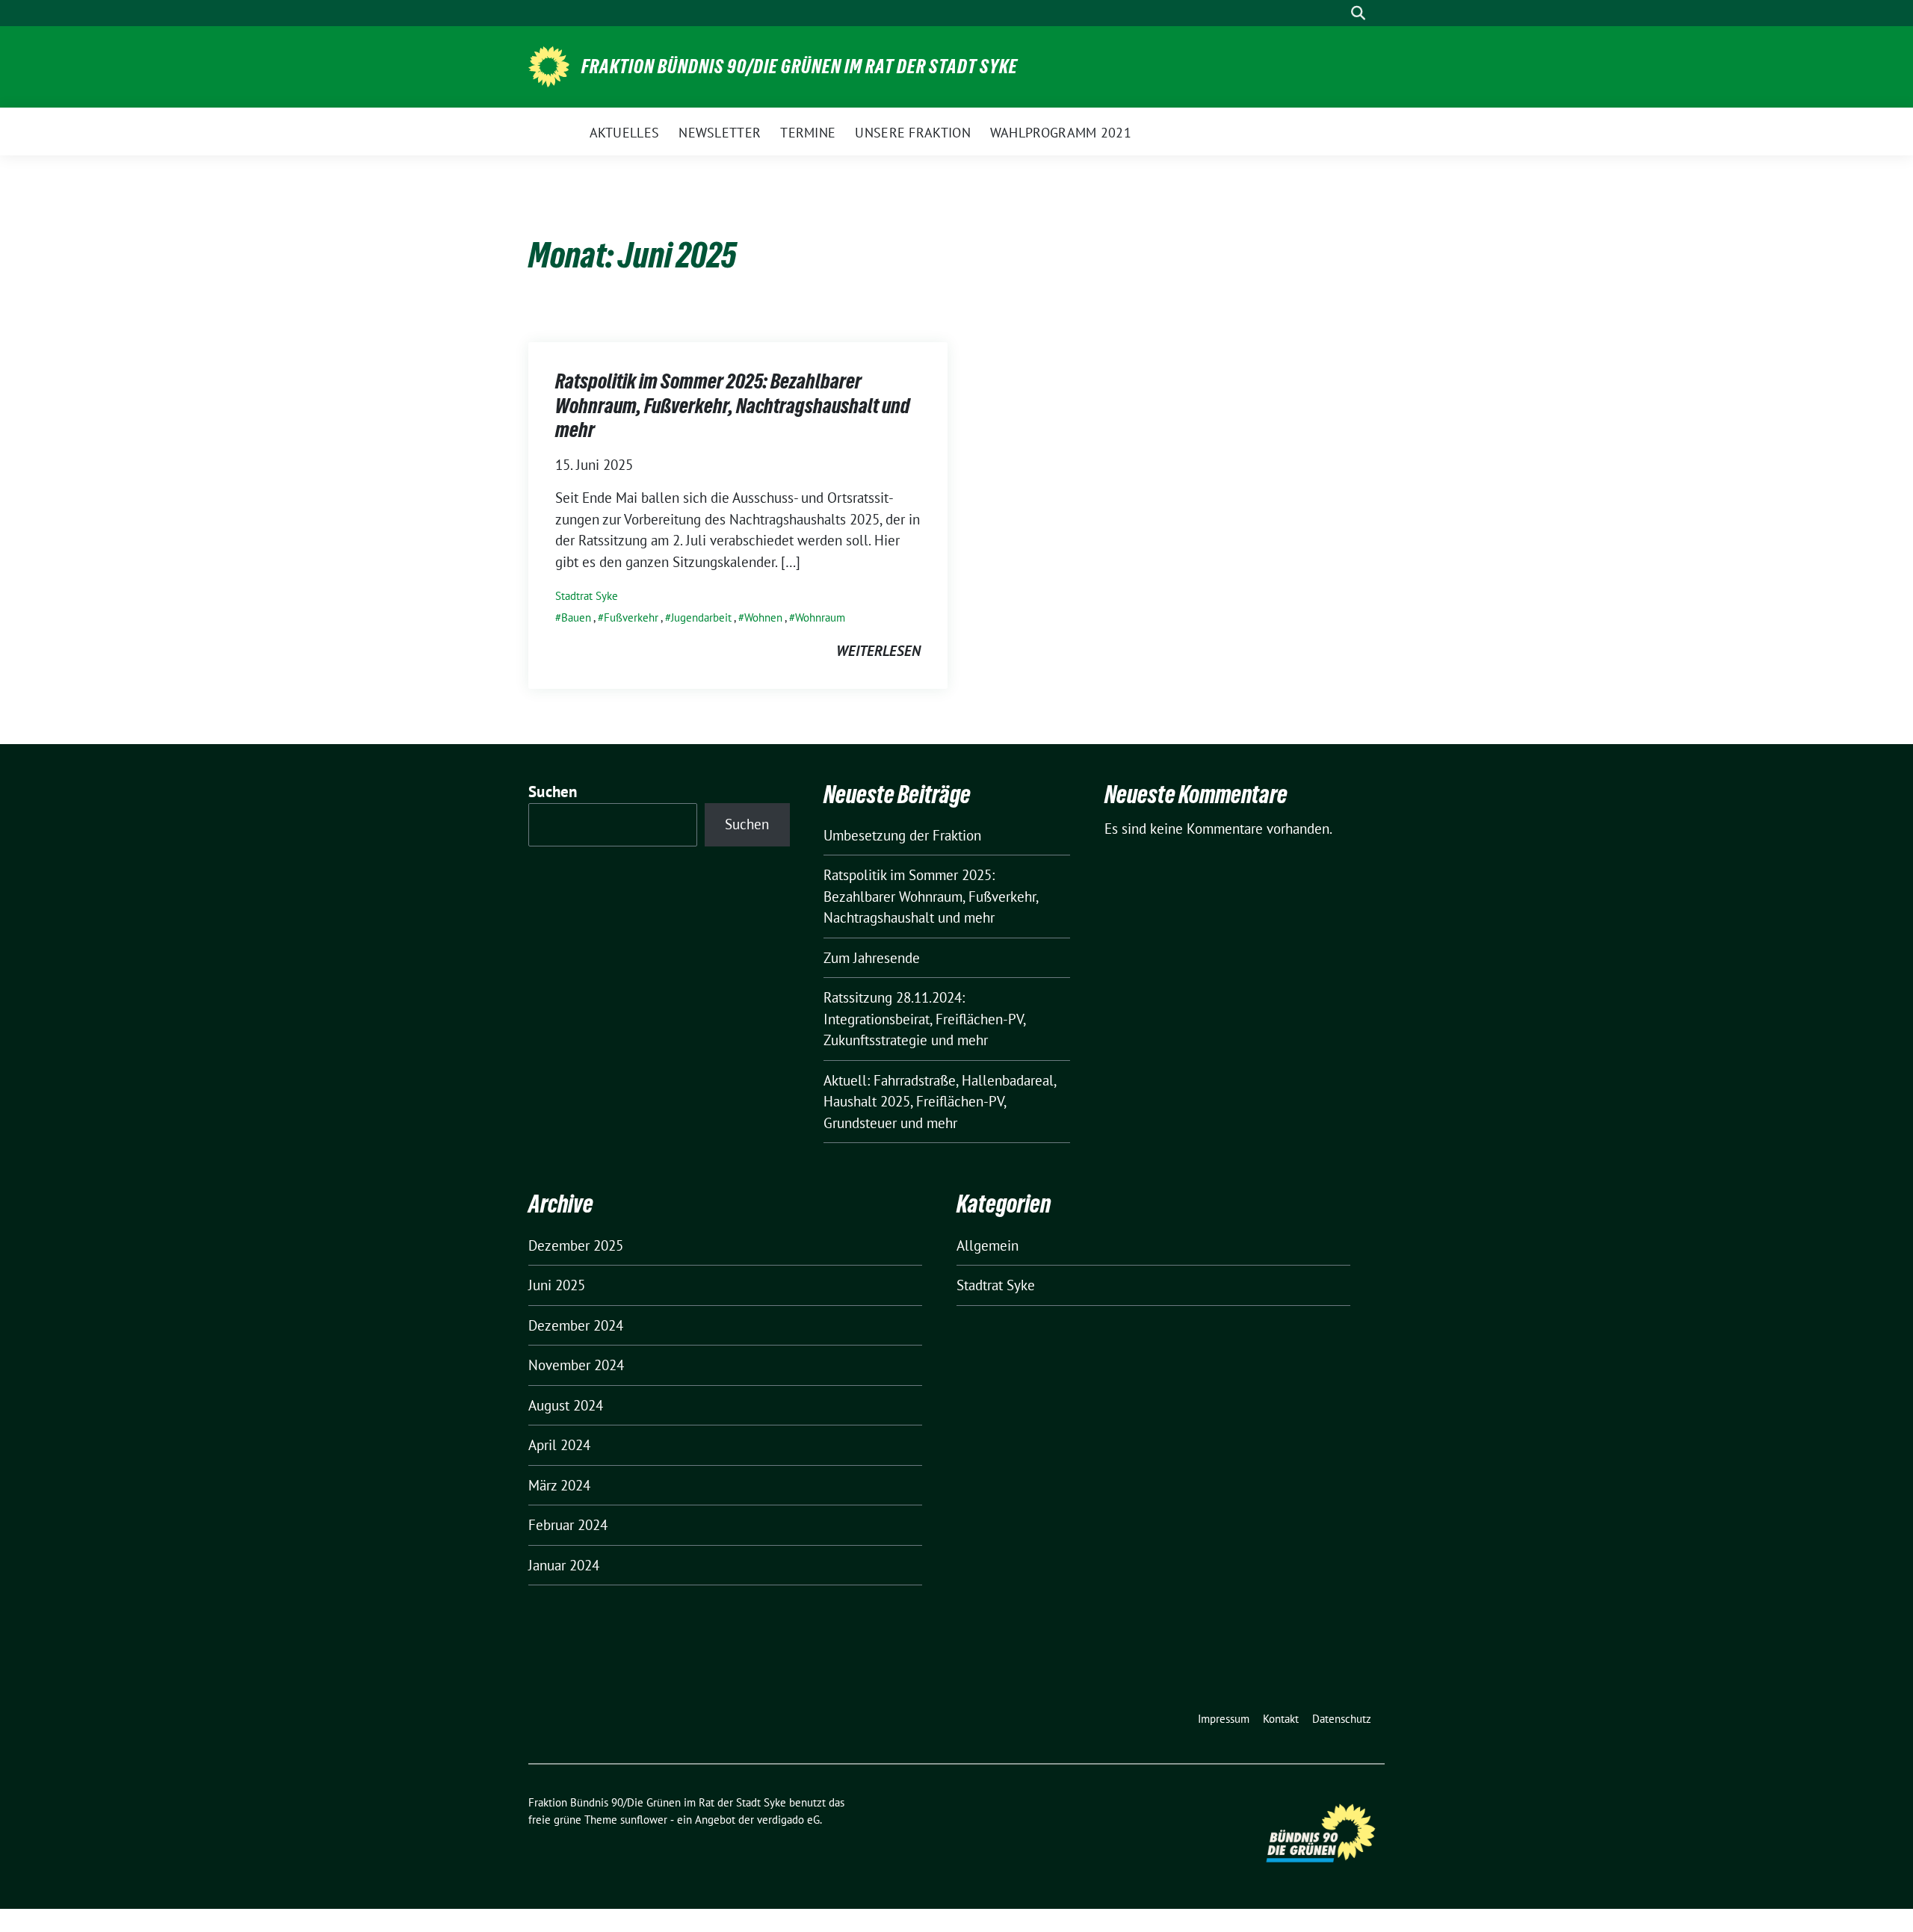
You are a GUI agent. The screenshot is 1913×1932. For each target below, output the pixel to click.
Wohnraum (820, 617)
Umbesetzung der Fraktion (902, 835)
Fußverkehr (631, 617)
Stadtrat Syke (587, 596)
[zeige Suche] (1358, 13)
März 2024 (559, 1485)
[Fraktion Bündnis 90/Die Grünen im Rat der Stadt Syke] (549, 65)
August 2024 (566, 1405)
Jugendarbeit (701, 617)
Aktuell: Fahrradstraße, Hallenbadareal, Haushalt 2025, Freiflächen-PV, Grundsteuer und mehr (940, 1102)
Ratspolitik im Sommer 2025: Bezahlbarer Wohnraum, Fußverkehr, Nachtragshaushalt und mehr (733, 405)
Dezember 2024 (576, 1325)
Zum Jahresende (872, 958)
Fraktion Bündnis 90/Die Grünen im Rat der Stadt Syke (800, 66)
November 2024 (576, 1365)
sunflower (644, 1820)
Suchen (553, 792)
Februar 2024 (568, 1525)
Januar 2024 (564, 1565)
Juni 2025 (557, 1285)
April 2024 (559, 1445)
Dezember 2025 (576, 1245)
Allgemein (988, 1245)
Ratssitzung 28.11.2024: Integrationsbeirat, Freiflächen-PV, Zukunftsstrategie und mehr (924, 1019)
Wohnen (763, 617)
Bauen (576, 617)
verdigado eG (788, 1820)
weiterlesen (878, 651)
